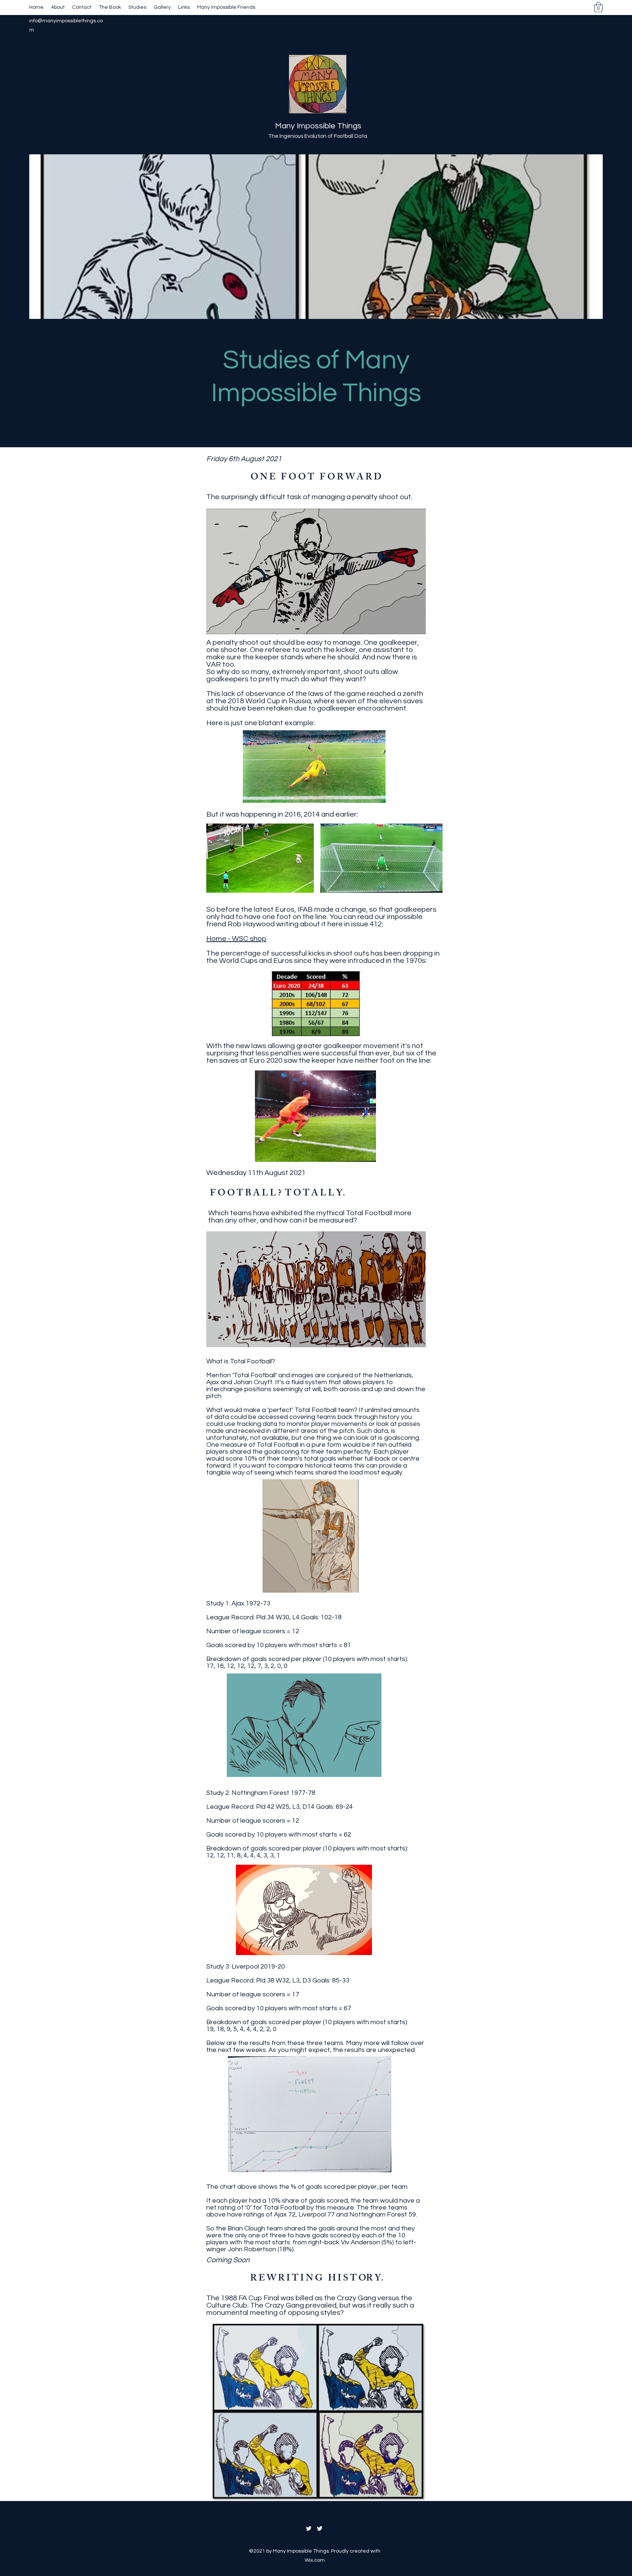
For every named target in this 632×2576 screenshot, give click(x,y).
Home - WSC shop (236, 939)
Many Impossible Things (318, 126)
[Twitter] (309, 2528)
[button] (598, 7)
